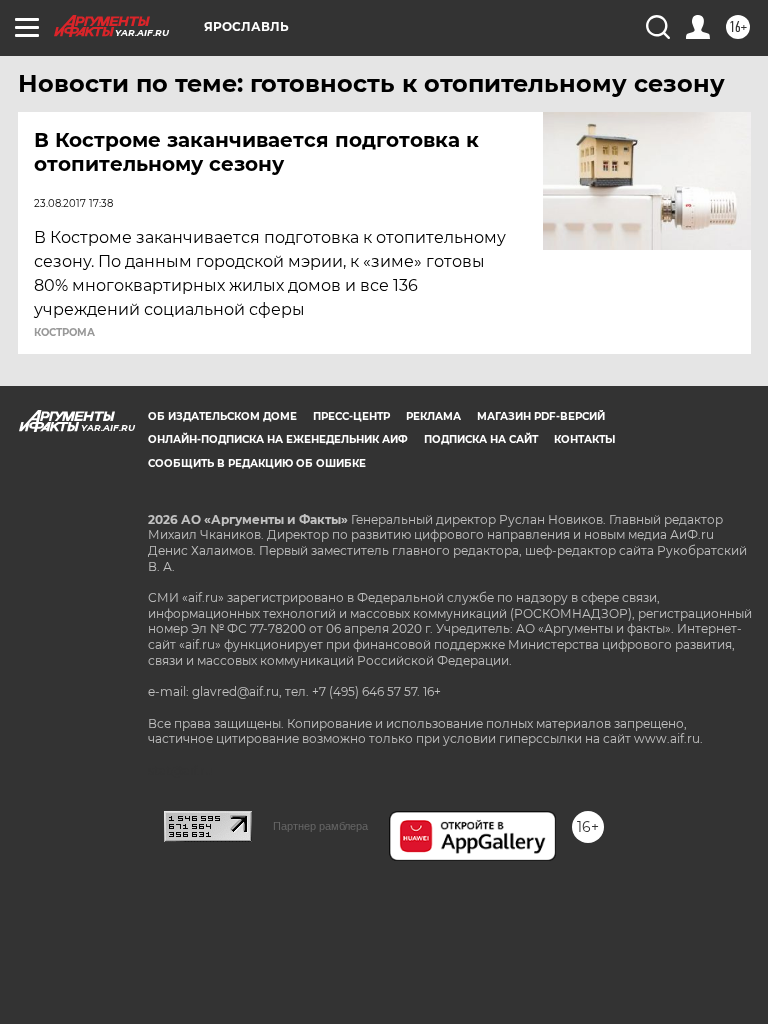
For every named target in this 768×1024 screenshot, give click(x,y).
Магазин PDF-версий (541, 416)
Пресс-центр (351, 416)
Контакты (584, 439)
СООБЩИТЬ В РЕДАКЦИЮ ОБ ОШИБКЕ (257, 463)
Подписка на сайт (481, 439)
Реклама (433, 416)
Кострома (64, 333)
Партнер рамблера (320, 826)
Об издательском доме (222, 416)
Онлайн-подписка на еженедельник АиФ (278, 439)
